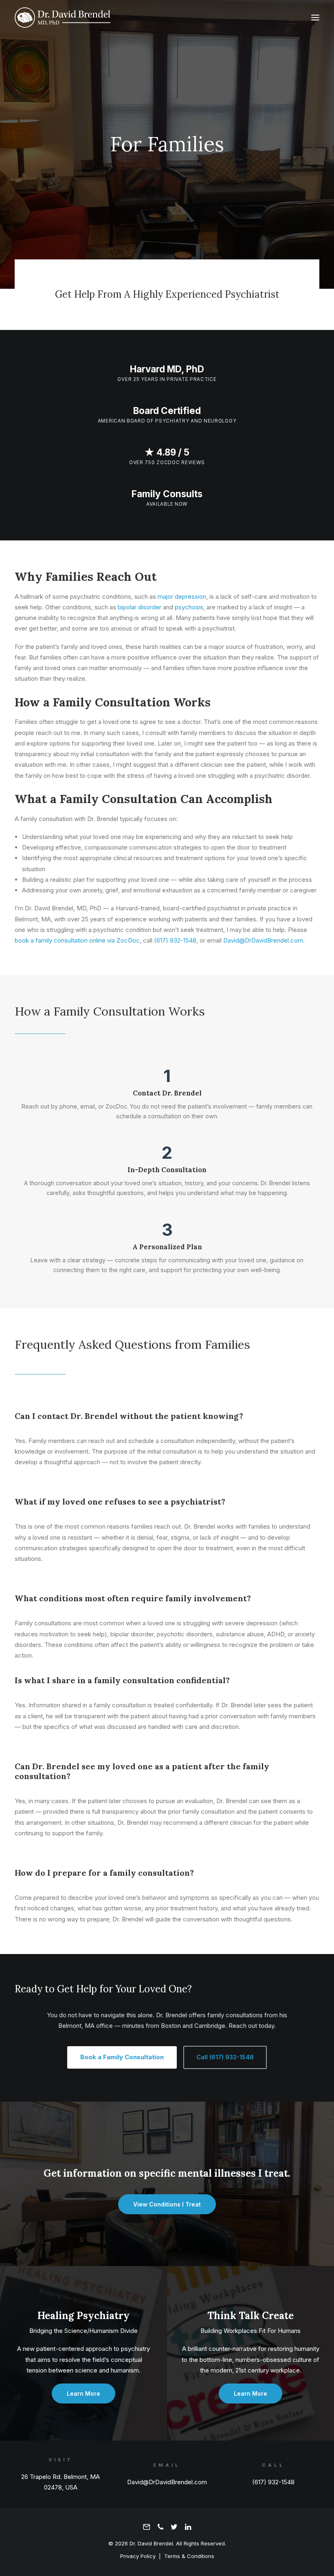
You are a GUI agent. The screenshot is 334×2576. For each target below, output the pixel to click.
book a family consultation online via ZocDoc (77, 940)
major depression (182, 596)
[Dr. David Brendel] (63, 18)
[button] (315, 18)
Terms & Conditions (189, 2556)
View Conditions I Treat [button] (167, 2204)
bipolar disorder (140, 607)
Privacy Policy (138, 2556)
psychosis (189, 607)
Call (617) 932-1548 (225, 2057)
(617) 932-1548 (175, 940)
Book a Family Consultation (122, 2057)
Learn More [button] (83, 2393)
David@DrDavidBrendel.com (263, 940)
